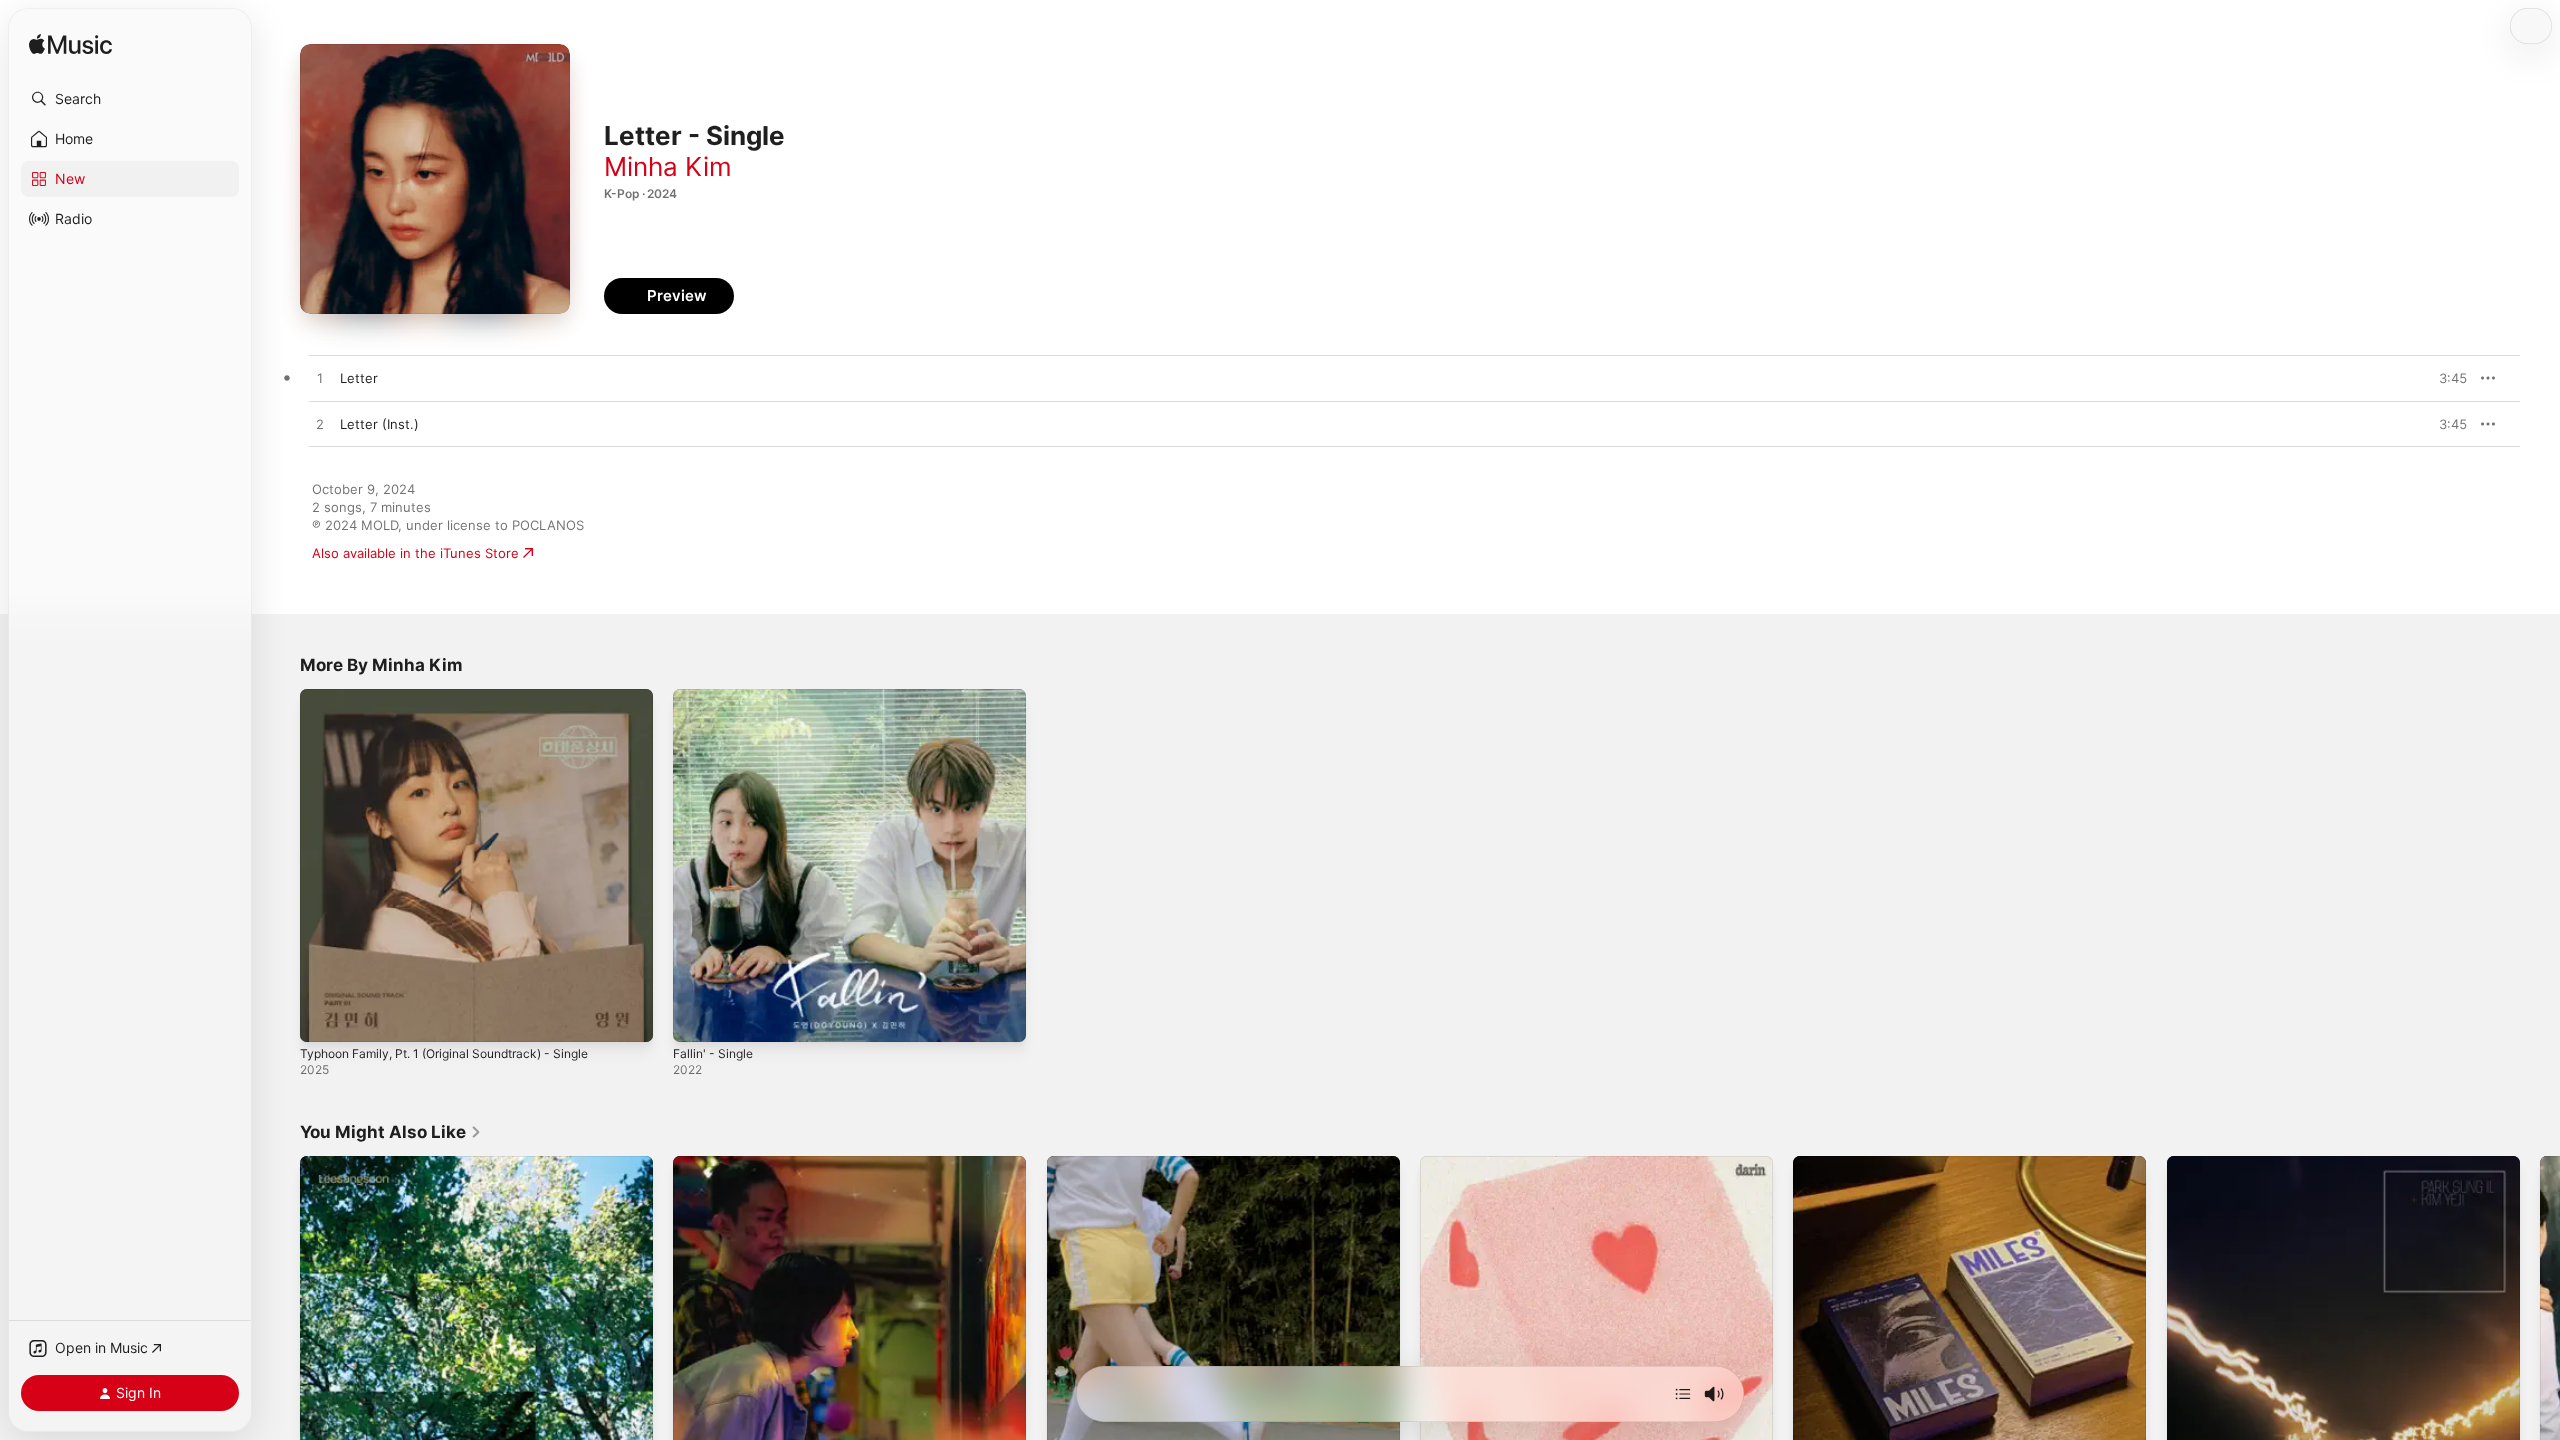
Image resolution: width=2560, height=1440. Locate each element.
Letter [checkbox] (359, 378)
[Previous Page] (280, 1333)
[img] (70, 45)
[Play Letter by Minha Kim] (320, 379)
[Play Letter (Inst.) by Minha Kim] (320, 425)
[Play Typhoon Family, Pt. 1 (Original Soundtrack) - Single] (325, 1017)
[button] (130, 99)
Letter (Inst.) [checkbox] (379, 424)
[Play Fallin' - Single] (698, 1017)
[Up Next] (1683, 1394)
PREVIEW (2445, 378)
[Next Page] (2540, 1333)
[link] (391, 1132)
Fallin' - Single (716, 697)
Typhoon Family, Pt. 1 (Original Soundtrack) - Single (460, 697)
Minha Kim (668, 166)
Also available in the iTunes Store (415, 553)
